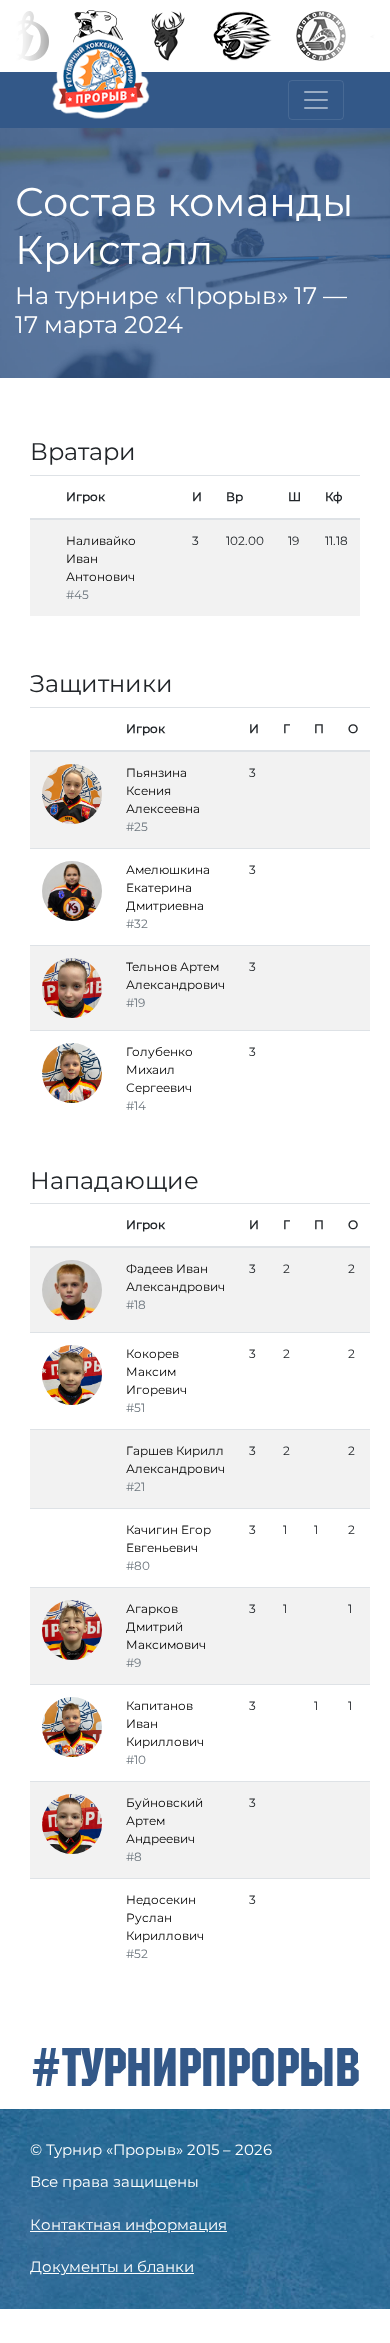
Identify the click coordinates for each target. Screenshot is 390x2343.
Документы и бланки (112, 2266)
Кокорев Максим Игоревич (156, 1371)
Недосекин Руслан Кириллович (165, 1917)
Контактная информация (128, 2224)
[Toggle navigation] (316, 100)
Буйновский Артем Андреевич (164, 1820)
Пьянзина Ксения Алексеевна (163, 790)
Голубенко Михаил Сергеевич (159, 1069)
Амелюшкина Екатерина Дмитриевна (168, 887)
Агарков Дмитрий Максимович (166, 1626)
